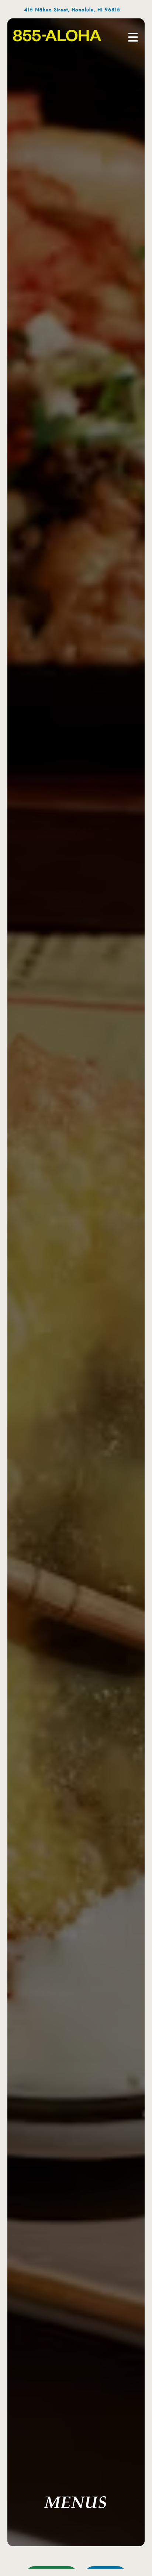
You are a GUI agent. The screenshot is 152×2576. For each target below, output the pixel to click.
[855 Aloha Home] (57, 36)
